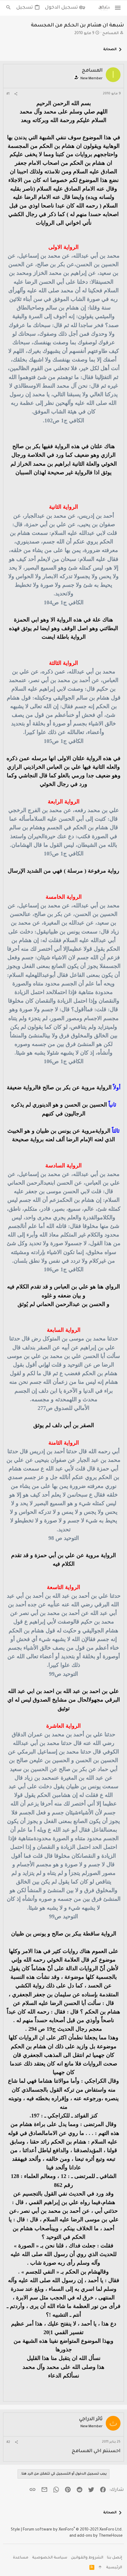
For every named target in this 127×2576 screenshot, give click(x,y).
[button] (118, 8)
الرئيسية (114, 2568)
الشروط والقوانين (87, 2558)
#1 (8, 94)
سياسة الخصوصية (50, 2558)
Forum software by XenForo (73, 2530)
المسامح (111, 34)
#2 (8, 2442)
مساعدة (21, 2558)
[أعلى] (100, 2568)
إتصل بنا (115, 2558)
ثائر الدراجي (91, 2419)
